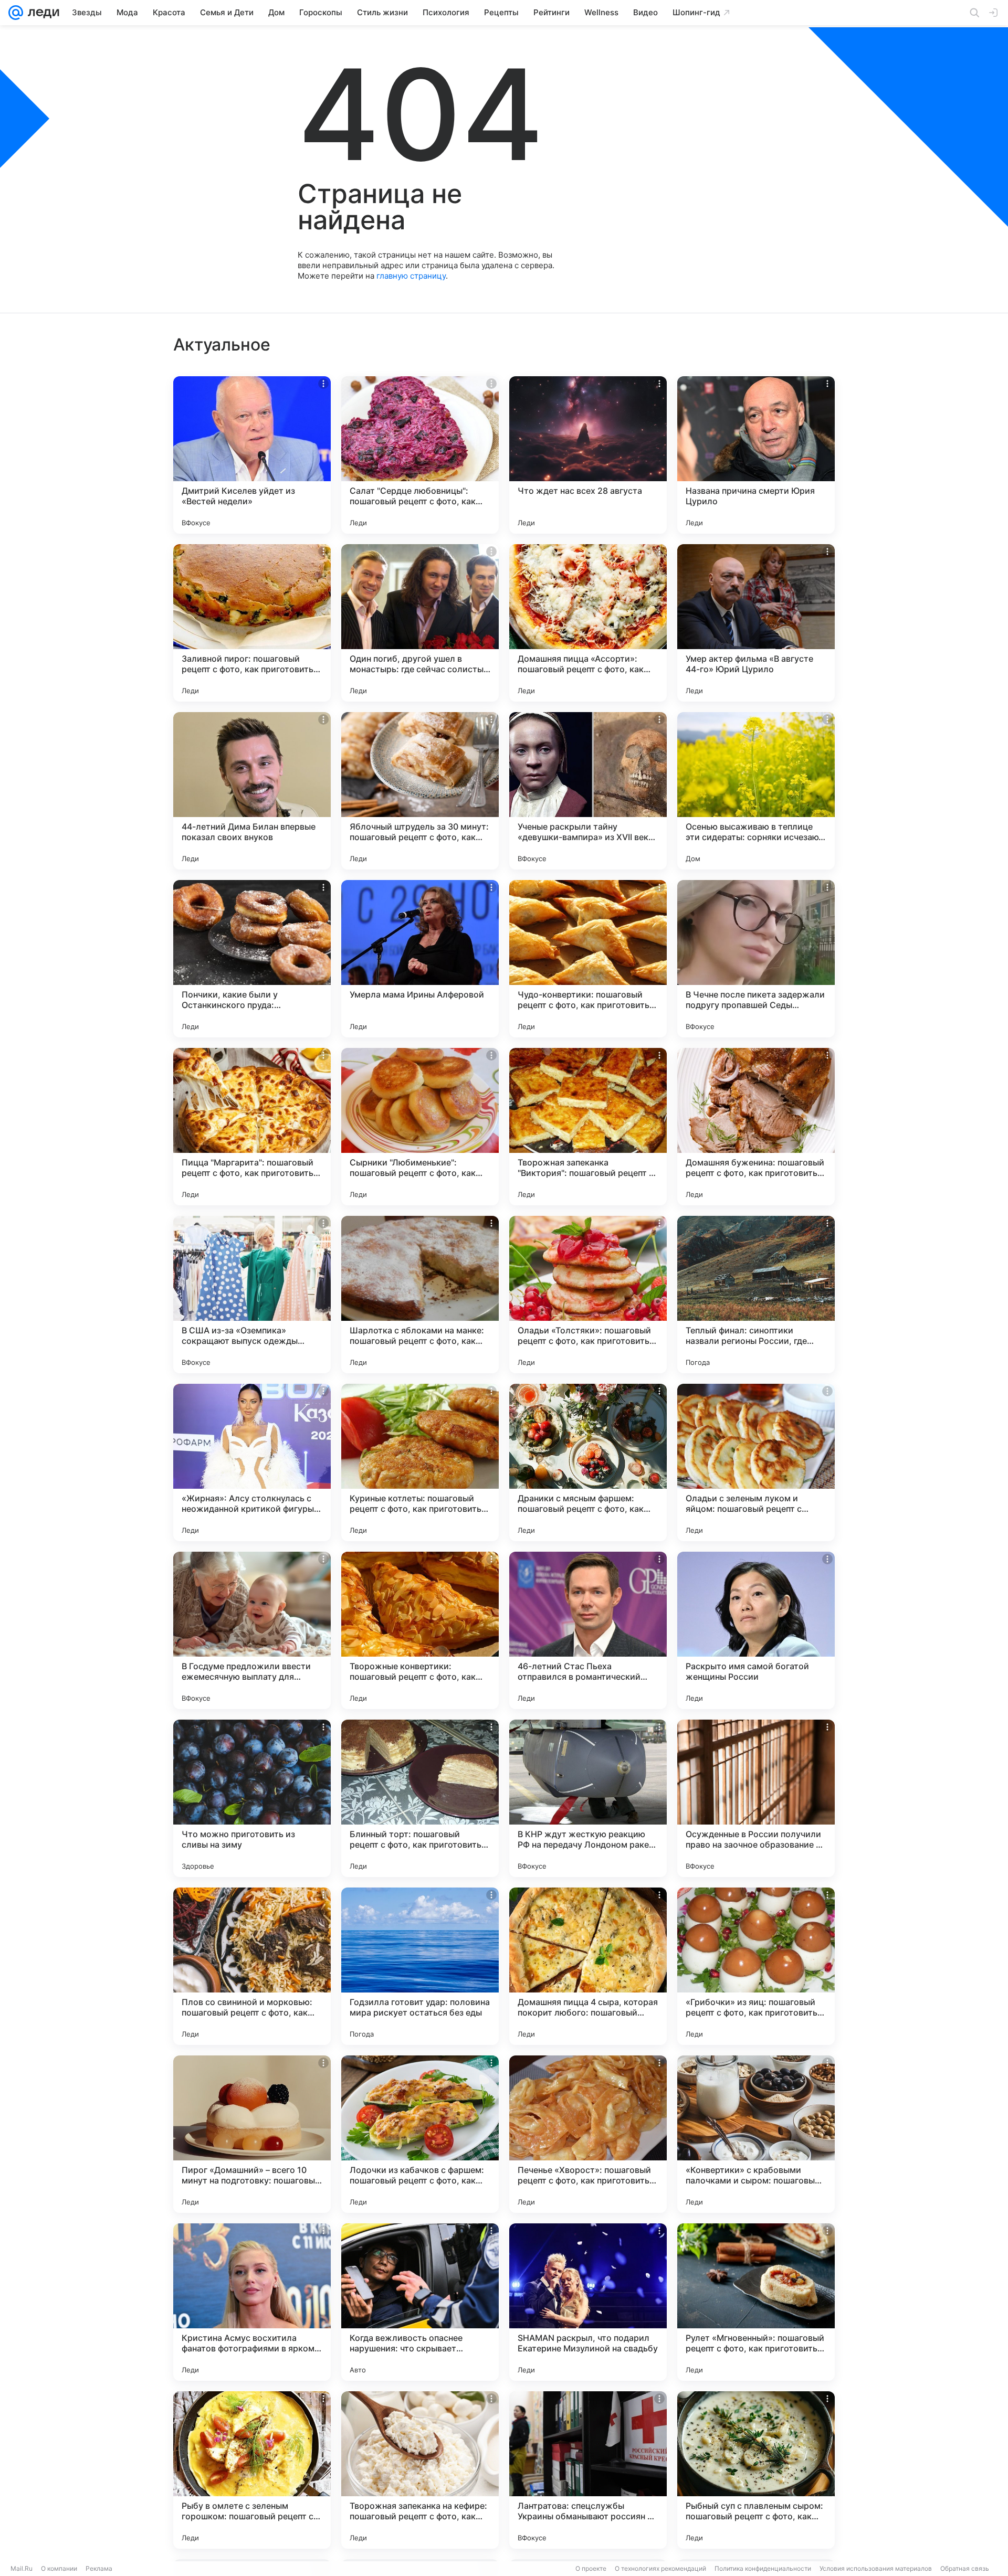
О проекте (591, 2568)
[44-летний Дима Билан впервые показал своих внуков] (252, 791)
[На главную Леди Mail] (41, 13)
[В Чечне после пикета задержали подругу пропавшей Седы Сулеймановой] (756, 959)
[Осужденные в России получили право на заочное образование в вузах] (756, 1798)
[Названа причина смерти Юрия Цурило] (756, 455)
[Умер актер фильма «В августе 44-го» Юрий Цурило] (756, 623)
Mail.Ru (22, 2568)
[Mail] (16, 13)
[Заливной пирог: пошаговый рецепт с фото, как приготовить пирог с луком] (252, 623)
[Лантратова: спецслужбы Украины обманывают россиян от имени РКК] (588, 2470)
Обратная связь (965, 2568)
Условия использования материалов (876, 2568)
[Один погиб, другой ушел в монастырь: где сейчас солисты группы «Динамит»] (420, 623)
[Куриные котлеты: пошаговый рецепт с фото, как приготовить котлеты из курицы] (420, 1462)
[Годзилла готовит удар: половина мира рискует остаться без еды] (420, 1966)
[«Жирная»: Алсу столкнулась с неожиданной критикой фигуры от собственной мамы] (252, 1462)
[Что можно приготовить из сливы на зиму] (252, 1798)
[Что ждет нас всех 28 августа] (588, 455)
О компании (59, 2568)
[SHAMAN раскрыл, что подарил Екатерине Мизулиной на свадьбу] (588, 2302)
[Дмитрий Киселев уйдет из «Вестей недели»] (252, 455)
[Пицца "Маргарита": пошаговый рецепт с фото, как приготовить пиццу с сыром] (252, 1127)
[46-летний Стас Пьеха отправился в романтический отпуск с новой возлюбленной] (588, 1630)
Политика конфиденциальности (763, 2568)
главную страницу (411, 276)
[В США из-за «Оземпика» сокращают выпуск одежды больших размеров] (252, 1295)
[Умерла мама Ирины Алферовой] (420, 959)
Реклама (99, 2568)
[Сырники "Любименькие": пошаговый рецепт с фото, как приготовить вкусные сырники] (420, 1127)
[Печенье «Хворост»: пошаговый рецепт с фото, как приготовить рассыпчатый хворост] (588, 2134)
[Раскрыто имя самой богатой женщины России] (756, 1630)
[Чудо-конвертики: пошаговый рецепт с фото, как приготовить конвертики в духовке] (588, 959)
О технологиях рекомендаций (660, 2568)
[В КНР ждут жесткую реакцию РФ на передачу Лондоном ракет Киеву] (588, 1798)
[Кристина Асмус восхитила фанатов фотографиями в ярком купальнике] (252, 2302)
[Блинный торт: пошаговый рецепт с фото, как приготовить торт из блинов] (420, 1798)
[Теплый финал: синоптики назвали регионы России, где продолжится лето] (756, 1295)
